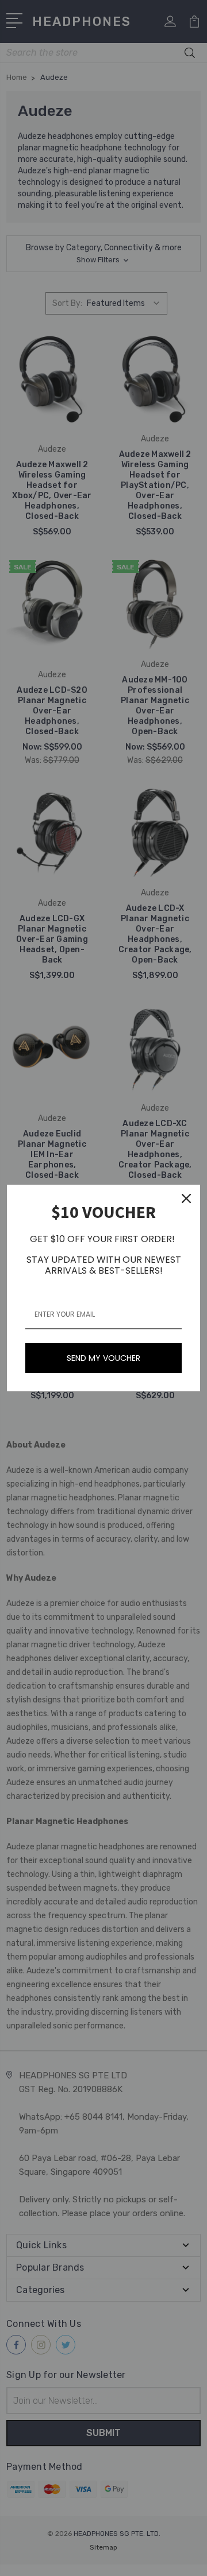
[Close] (186, 1198)
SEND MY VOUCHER (103, 1358)
